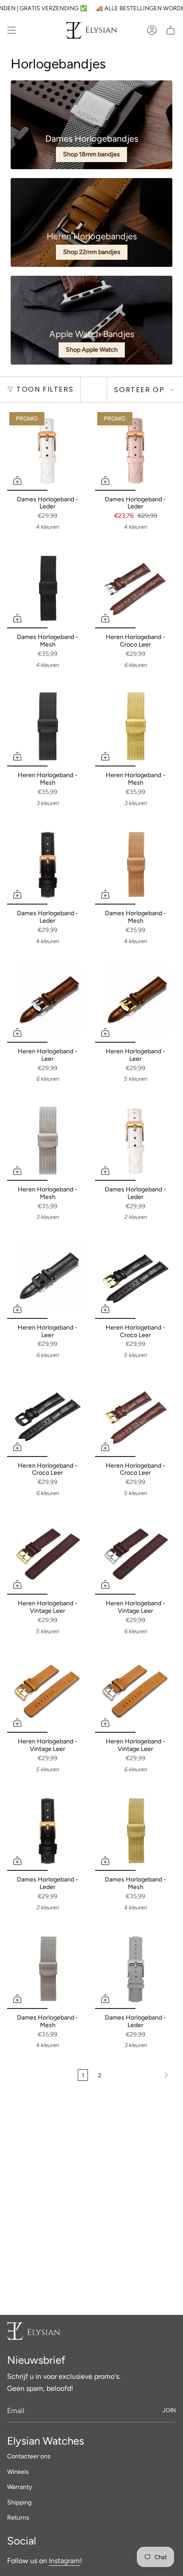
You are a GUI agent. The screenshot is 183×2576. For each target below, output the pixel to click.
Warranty (20, 2487)
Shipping (19, 2503)
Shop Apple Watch (92, 350)
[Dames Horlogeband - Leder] (48, 450)
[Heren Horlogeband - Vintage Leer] (48, 1554)
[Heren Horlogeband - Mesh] (48, 726)
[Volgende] (141, 2075)
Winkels (18, 2472)
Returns (18, 2518)
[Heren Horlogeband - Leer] (48, 1002)
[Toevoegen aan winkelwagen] (17, 480)
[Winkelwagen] (171, 30)
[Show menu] (12, 30)
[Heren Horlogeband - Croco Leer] (135, 588)
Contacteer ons (29, 2456)
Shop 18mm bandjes (91, 154)
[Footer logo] (34, 2331)
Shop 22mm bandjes (92, 252)
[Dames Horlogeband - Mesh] (48, 588)
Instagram (64, 2561)
